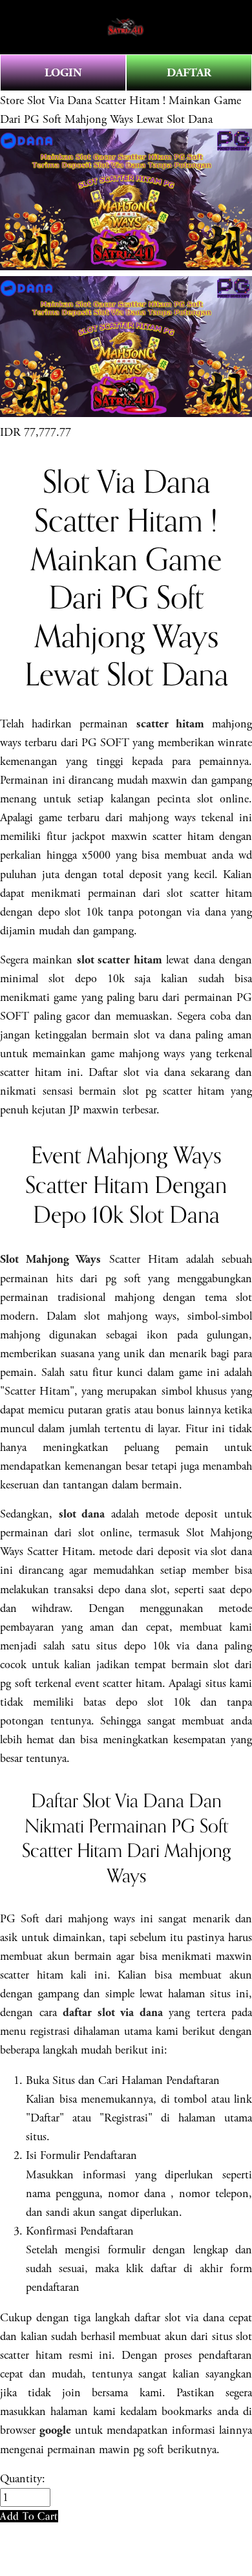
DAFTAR (189, 73)
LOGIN (63, 73)
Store (12, 101)
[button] (29, 2516)
